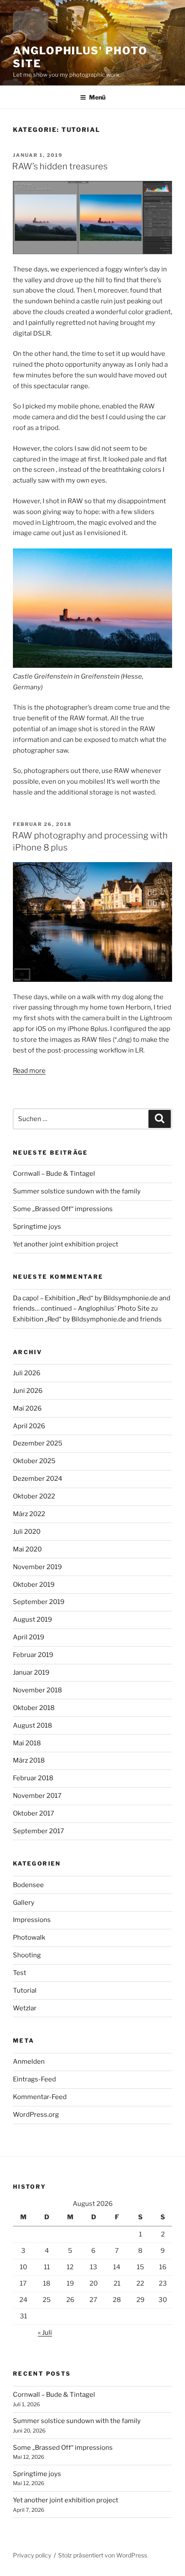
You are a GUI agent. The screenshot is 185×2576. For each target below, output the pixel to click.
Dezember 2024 (38, 1479)
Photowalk (29, 1937)
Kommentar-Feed (40, 2097)
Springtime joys (37, 1227)
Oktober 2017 (34, 1813)
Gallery (24, 1903)
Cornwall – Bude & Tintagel (54, 1174)
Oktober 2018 (34, 1708)
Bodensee (28, 1885)
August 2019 (32, 1620)
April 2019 (29, 1637)
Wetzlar (25, 2008)
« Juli (45, 2333)
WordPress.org (36, 2115)
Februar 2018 (33, 1778)
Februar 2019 (33, 1655)
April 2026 (29, 1426)
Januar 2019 (31, 1673)
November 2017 (37, 1796)
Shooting (27, 1955)
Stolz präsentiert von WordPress (103, 2555)
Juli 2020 (27, 1532)
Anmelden (29, 2062)
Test (20, 1973)
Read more (29, 1071)
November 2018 (37, 1690)
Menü (97, 97)
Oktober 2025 (34, 1461)
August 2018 (32, 1726)
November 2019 (37, 1567)
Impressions (32, 1920)
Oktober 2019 (34, 1585)
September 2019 (39, 1602)
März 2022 (29, 1514)
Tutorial (25, 1990)
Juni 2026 (28, 1391)
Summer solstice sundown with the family (77, 1191)
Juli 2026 (27, 1373)
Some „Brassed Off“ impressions (63, 1209)
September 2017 (39, 1831)
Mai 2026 (27, 1408)
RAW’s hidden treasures (60, 166)
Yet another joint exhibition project (66, 1244)
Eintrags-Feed (34, 2079)
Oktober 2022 (34, 1496)
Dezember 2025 (38, 1443)
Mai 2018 (27, 1743)
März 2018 (29, 1760)
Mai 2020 (27, 1549)
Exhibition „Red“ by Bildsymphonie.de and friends (87, 1319)
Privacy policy (32, 2555)
